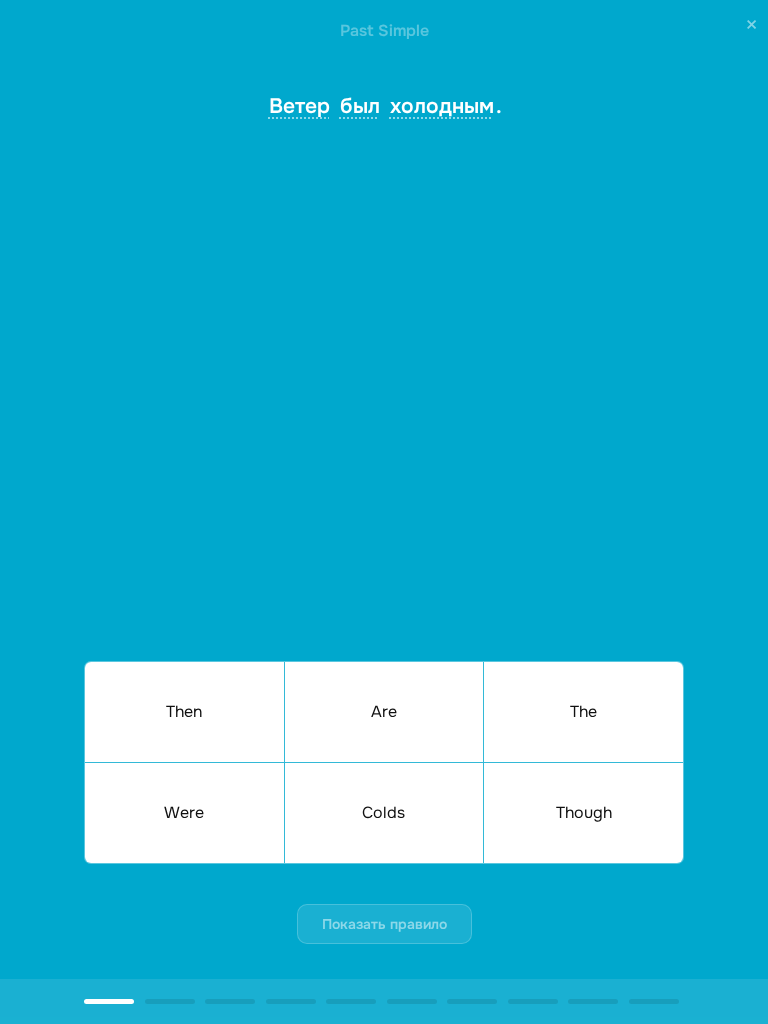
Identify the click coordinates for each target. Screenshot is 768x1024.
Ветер (299, 106)
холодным (442, 106)
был (360, 106)
